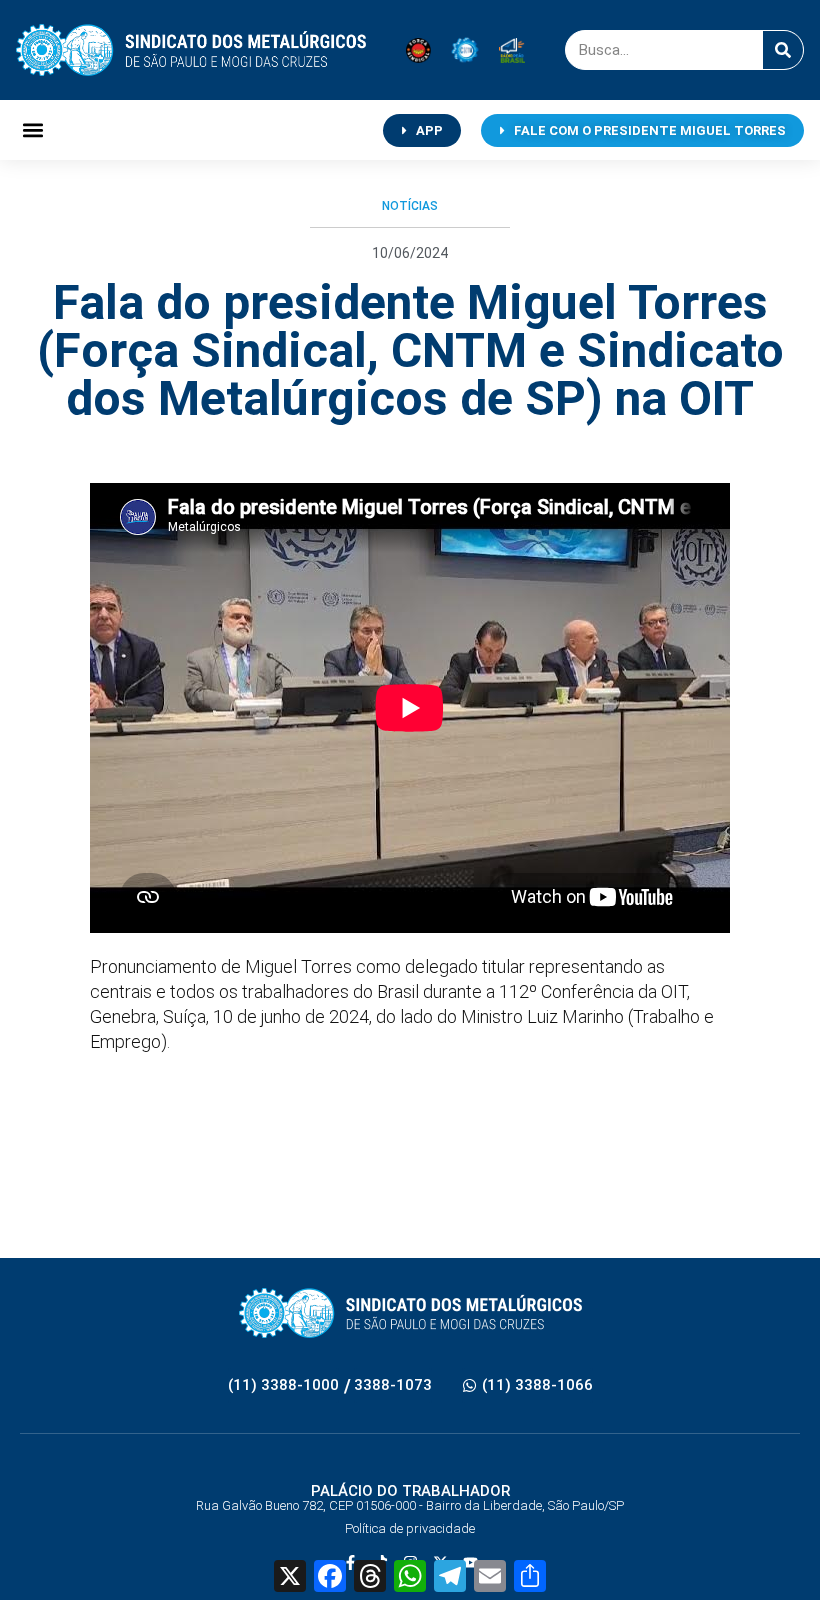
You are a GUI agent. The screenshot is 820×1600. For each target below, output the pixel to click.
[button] (32, 130)
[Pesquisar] (783, 50)
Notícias (410, 206)
